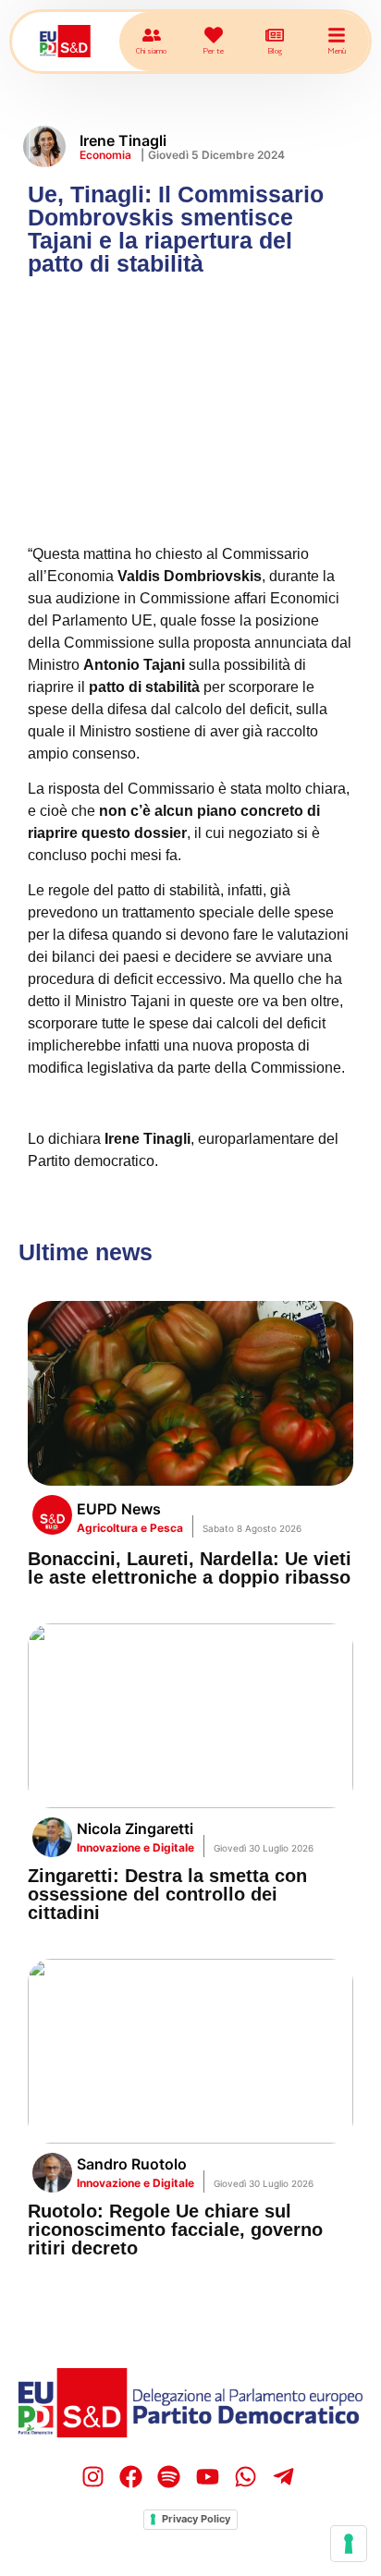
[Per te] (214, 35)
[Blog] (275, 35)
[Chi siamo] (152, 35)
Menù (337, 50)
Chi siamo (151, 50)
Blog (275, 50)
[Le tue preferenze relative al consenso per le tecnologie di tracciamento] (349, 2544)
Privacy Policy (196, 2519)
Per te (213, 50)
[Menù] (337, 35)
